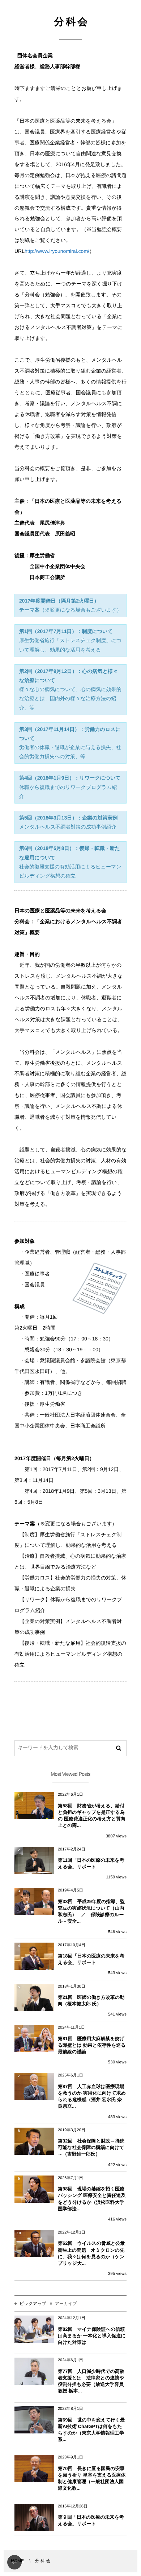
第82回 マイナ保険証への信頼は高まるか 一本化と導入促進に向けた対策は (92, 2336)
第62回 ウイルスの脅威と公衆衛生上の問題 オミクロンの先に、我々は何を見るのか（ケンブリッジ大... (91, 2253)
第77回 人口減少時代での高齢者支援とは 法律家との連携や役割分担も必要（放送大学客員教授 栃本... (91, 2381)
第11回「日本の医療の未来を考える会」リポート (91, 1863)
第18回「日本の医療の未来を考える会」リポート (91, 1959)
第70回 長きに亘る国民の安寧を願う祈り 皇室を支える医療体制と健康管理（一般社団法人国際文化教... (92, 2478)
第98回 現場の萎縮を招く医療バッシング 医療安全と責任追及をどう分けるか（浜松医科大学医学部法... (92, 2199)
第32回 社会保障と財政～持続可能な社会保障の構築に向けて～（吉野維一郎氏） (91, 2147)
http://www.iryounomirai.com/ (57, 251)
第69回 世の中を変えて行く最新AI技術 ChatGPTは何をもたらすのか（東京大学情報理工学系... (91, 2430)
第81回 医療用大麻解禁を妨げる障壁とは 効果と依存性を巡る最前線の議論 (92, 2045)
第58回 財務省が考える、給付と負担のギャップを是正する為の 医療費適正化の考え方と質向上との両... (92, 1816)
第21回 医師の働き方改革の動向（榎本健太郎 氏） (91, 2000)
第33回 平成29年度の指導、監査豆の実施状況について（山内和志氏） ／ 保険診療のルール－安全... (91, 1911)
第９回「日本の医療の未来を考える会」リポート (91, 2520)
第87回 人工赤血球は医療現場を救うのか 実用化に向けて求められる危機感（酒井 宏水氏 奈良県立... (92, 2096)
